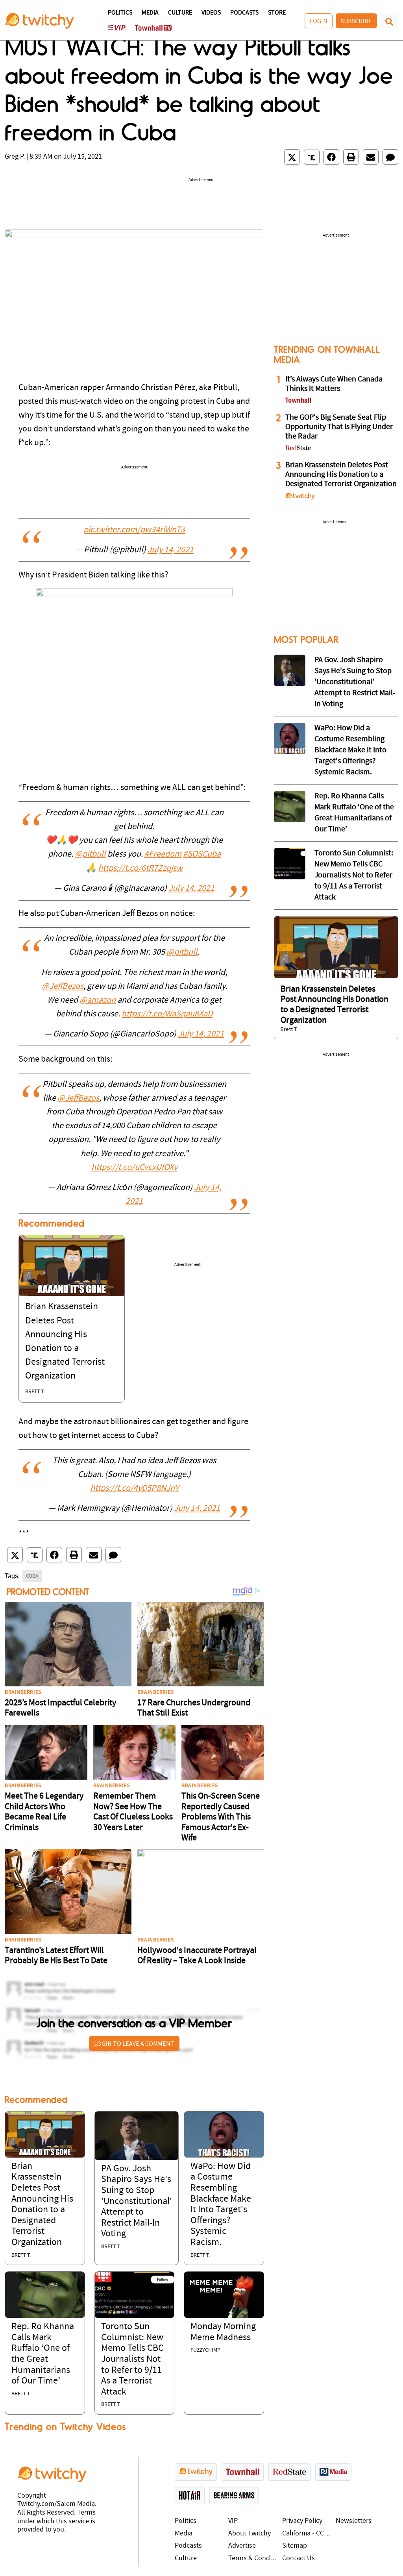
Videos (211, 13)
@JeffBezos (63, 987)
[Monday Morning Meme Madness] (224, 2295)
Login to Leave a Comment (134, 2043)
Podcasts (244, 13)
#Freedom (163, 854)
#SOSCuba (202, 854)
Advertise (242, 2546)
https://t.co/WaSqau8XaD (167, 1014)
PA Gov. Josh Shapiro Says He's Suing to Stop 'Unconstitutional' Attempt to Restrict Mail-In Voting (137, 2202)
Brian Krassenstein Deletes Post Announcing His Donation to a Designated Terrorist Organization (341, 475)
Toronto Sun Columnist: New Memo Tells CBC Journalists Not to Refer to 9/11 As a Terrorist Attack (132, 2359)
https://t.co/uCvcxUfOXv (134, 1168)
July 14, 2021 (171, 550)
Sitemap (295, 2546)
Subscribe (356, 21)
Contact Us (299, 2558)
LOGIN (319, 21)
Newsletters (354, 2521)
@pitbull (90, 854)
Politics (120, 13)
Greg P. (15, 157)
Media (150, 13)
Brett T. (35, 1392)
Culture (180, 13)
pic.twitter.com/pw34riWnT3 (134, 530)
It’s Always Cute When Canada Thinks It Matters (334, 384)
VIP (233, 2521)
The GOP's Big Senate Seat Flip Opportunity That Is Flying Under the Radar (339, 427)
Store (277, 13)
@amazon (98, 1000)
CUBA (32, 1576)
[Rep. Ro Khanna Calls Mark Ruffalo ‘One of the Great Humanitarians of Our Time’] (45, 2295)
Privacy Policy (302, 2521)
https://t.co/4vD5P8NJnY (134, 1489)
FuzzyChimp (205, 2350)
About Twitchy (250, 2534)
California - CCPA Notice (307, 2534)
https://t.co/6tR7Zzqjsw (140, 869)
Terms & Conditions (253, 2558)
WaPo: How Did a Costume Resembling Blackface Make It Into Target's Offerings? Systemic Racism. (350, 750)
